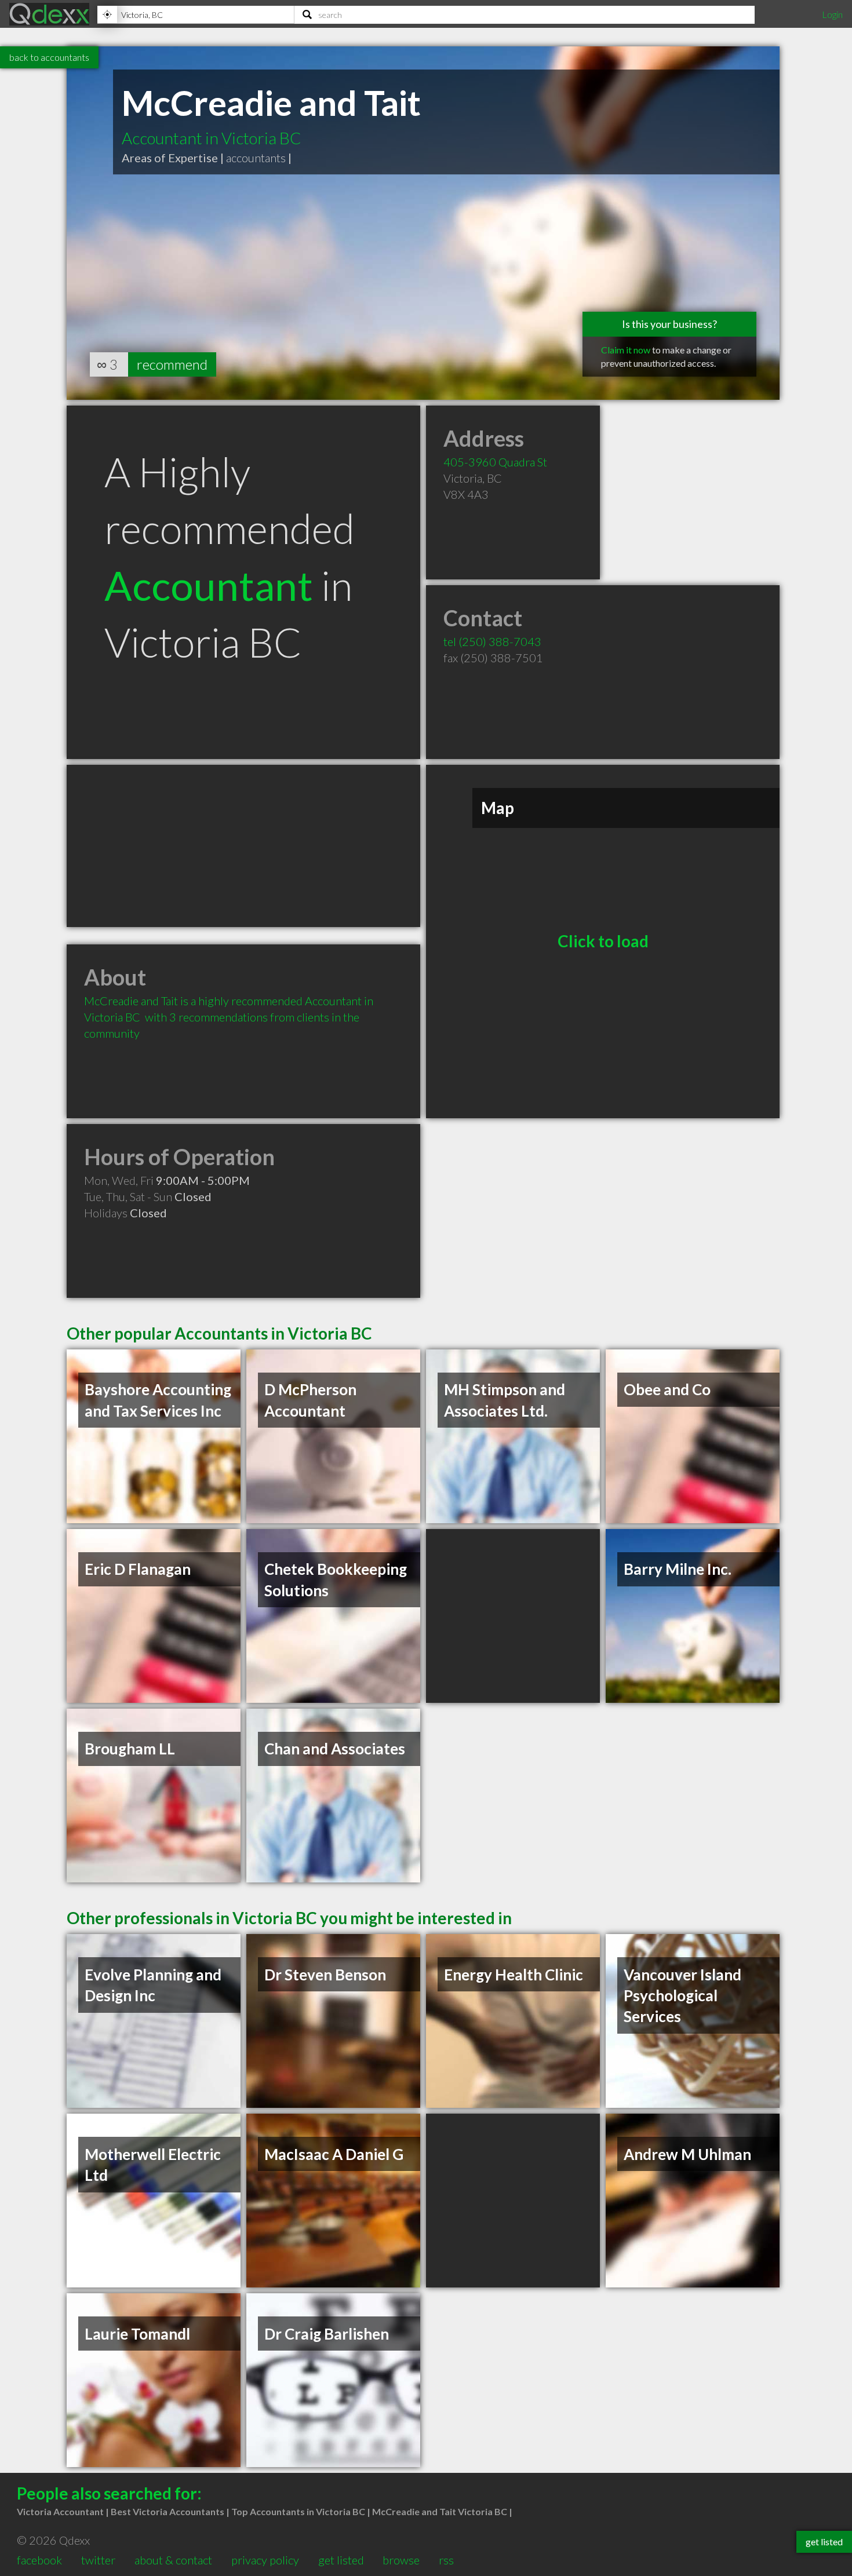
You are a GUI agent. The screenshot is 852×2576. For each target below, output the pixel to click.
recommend (172, 364)
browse (401, 2560)
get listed (341, 2560)
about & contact (173, 2560)
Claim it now (626, 350)
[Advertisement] (243, 846)
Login (832, 14)
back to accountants (49, 57)
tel (492, 641)
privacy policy (265, 2560)
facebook (39, 2560)
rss (446, 2560)
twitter (98, 2560)
